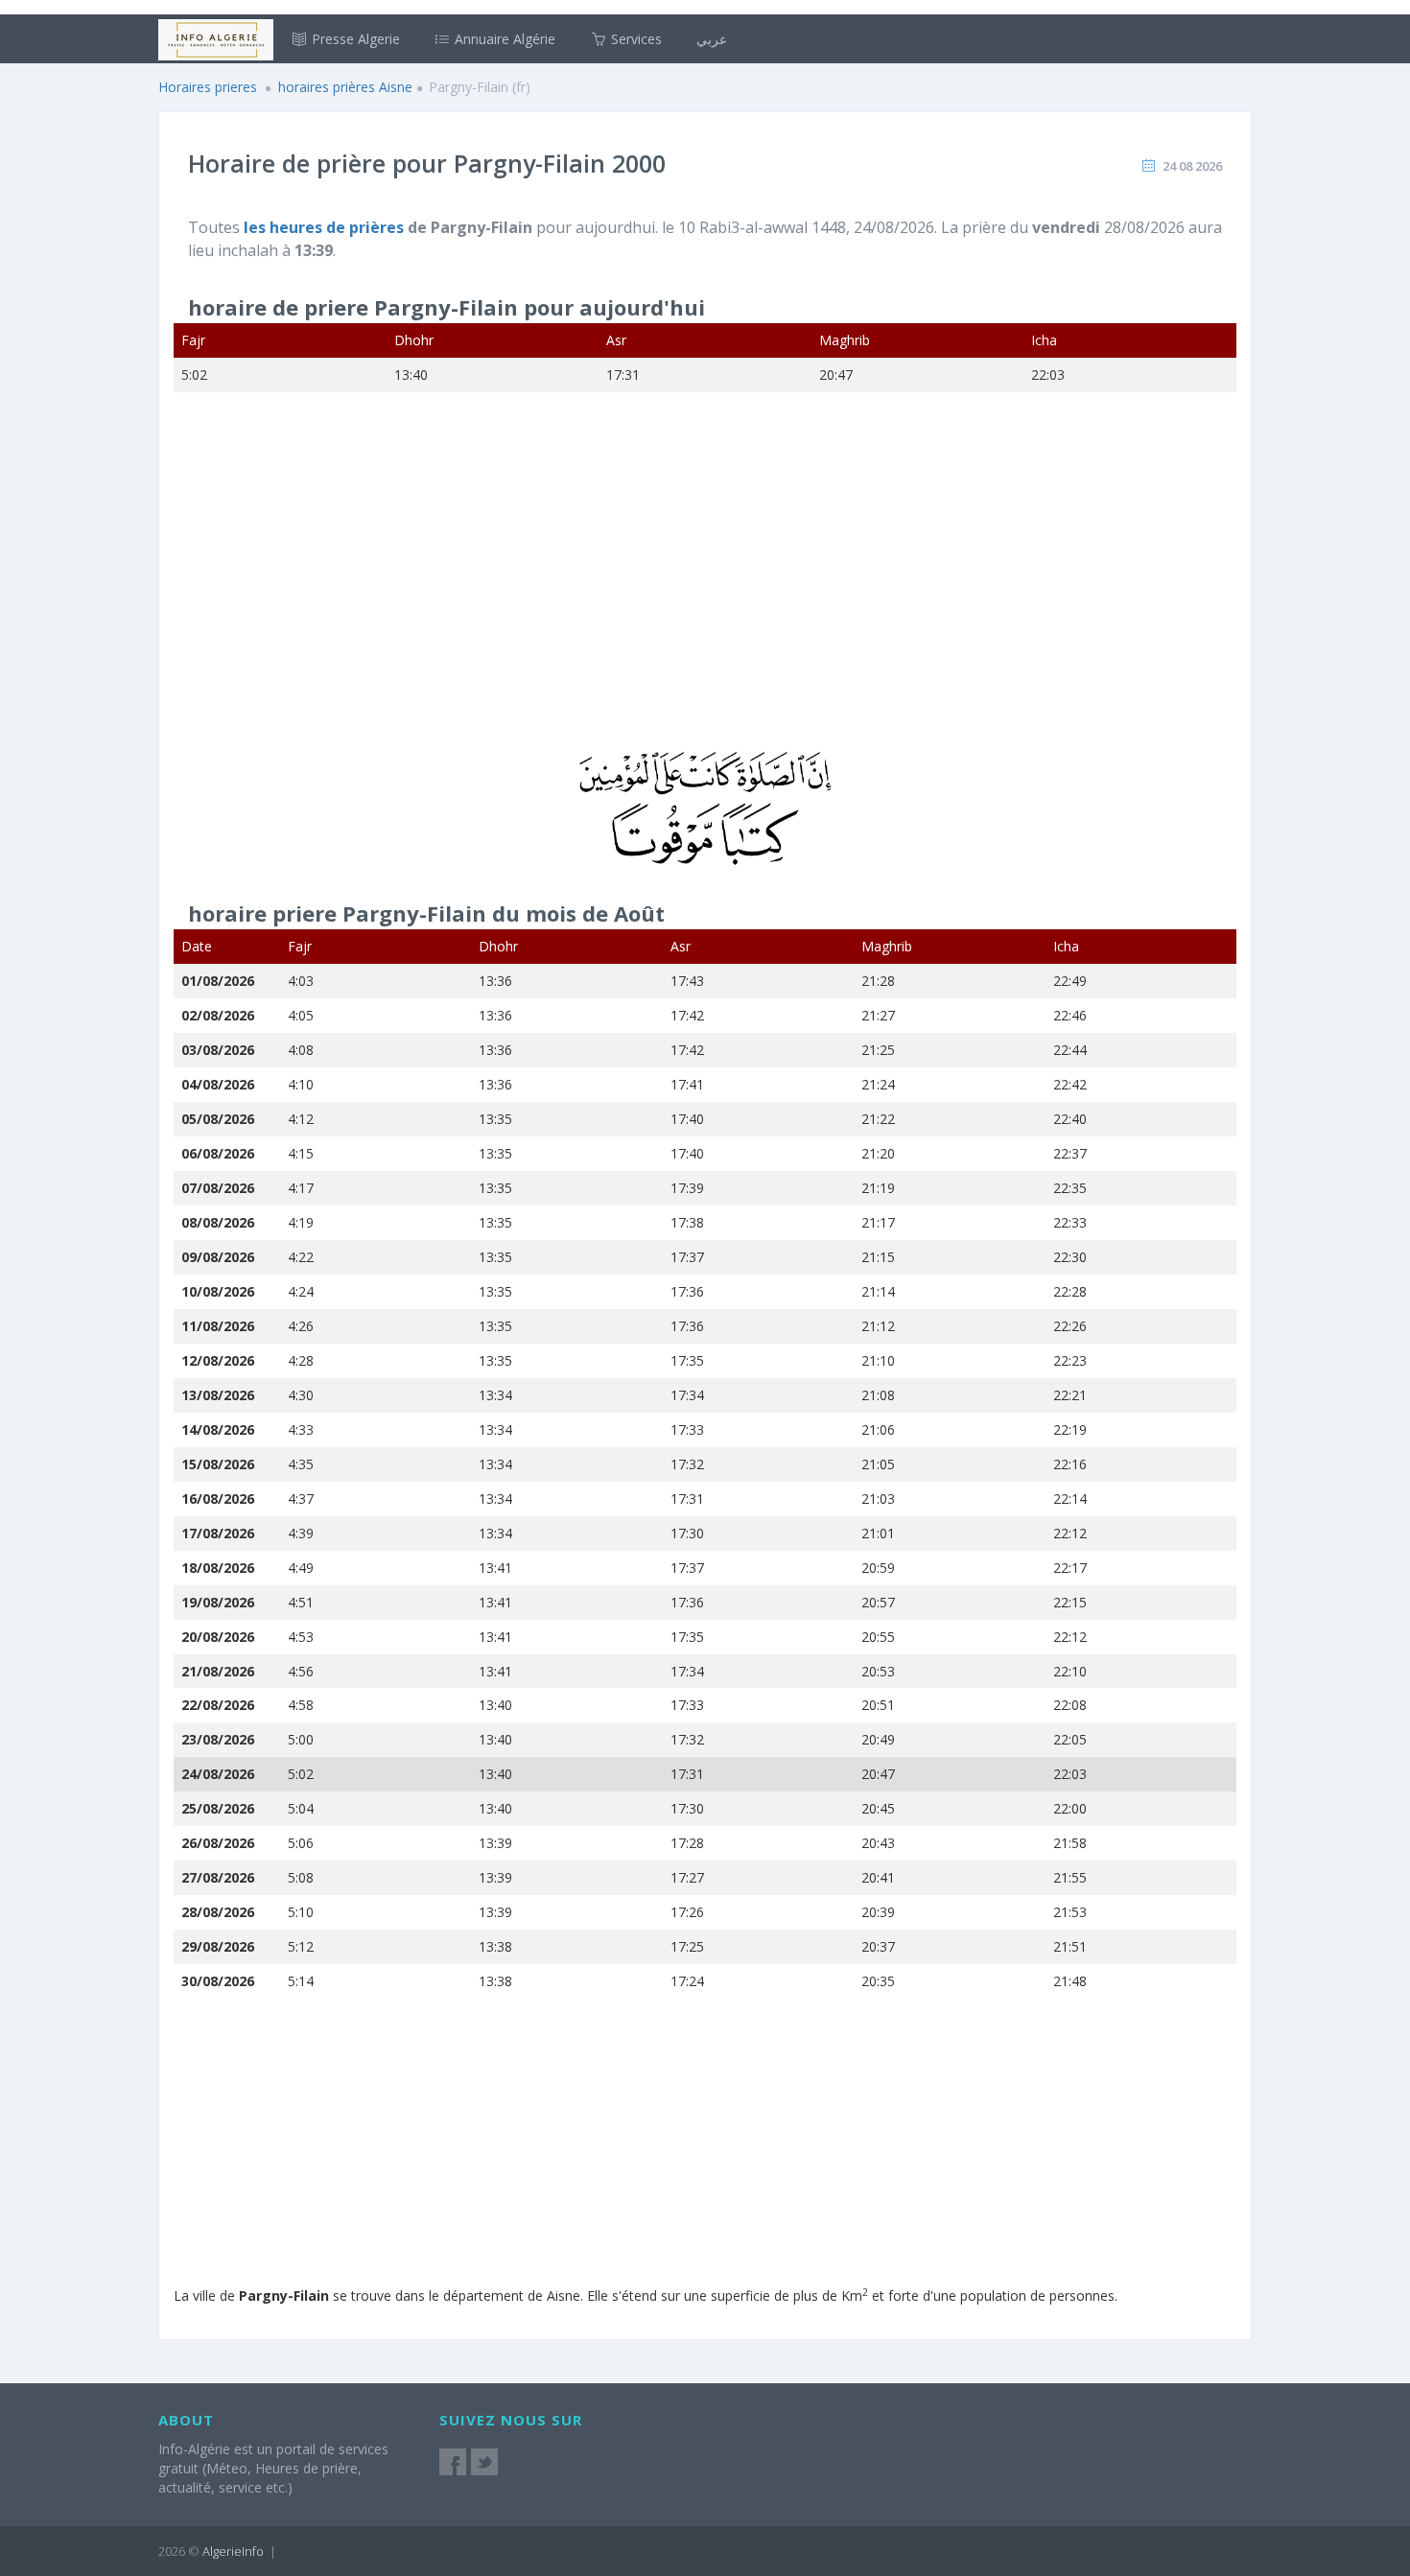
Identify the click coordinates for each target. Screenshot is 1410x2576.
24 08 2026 (1192, 166)
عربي (712, 39)
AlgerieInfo (233, 2551)
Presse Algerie (354, 39)
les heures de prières (326, 227)
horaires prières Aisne (345, 87)
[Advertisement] (705, 584)
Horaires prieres (208, 87)
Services (634, 39)
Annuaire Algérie (503, 39)
